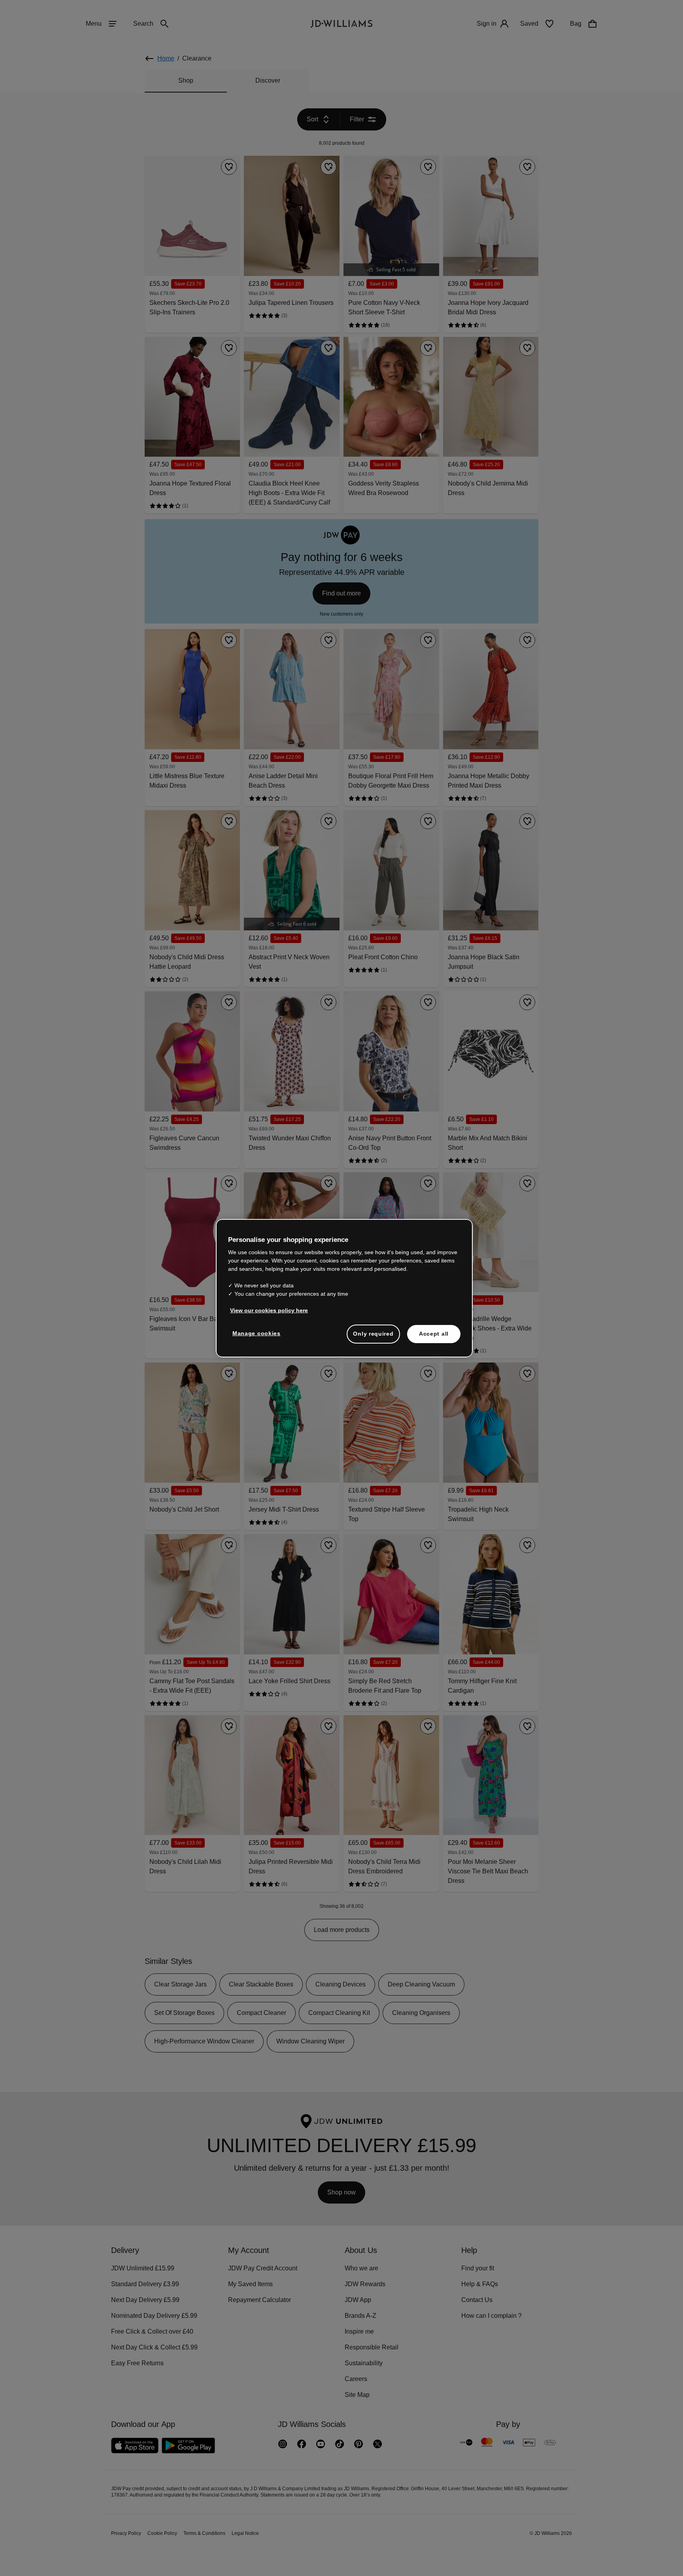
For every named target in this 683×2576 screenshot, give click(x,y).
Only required (373, 1338)
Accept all (434, 1338)
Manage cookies (257, 1337)
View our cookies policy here (269, 1314)
